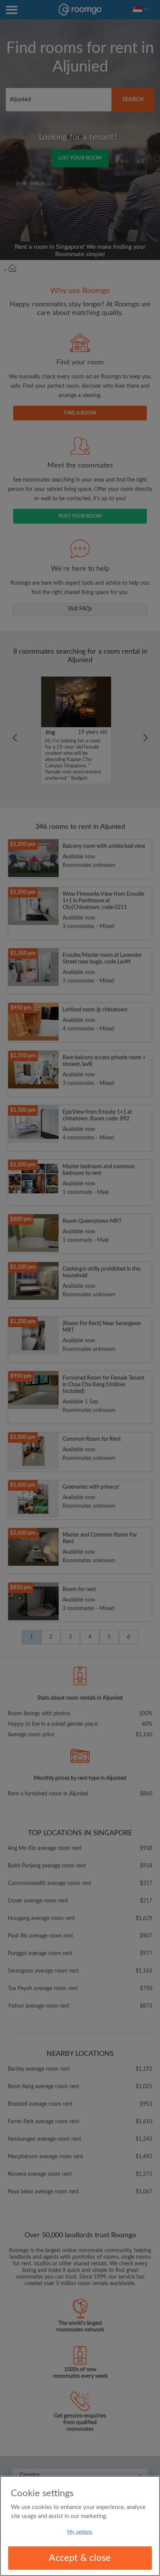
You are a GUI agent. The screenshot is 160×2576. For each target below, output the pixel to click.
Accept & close (80, 2558)
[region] (80, 2526)
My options (80, 2532)
